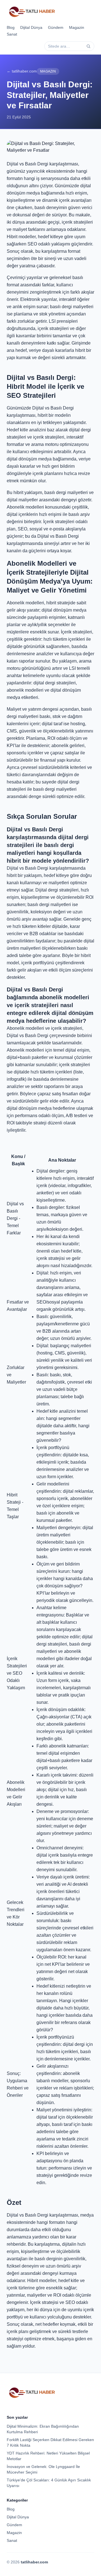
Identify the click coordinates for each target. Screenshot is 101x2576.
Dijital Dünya (31, 27)
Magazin (77, 27)
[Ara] (88, 46)
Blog (11, 27)
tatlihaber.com (34, 2562)
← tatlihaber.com (22, 71)
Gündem (56, 27)
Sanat (12, 34)
